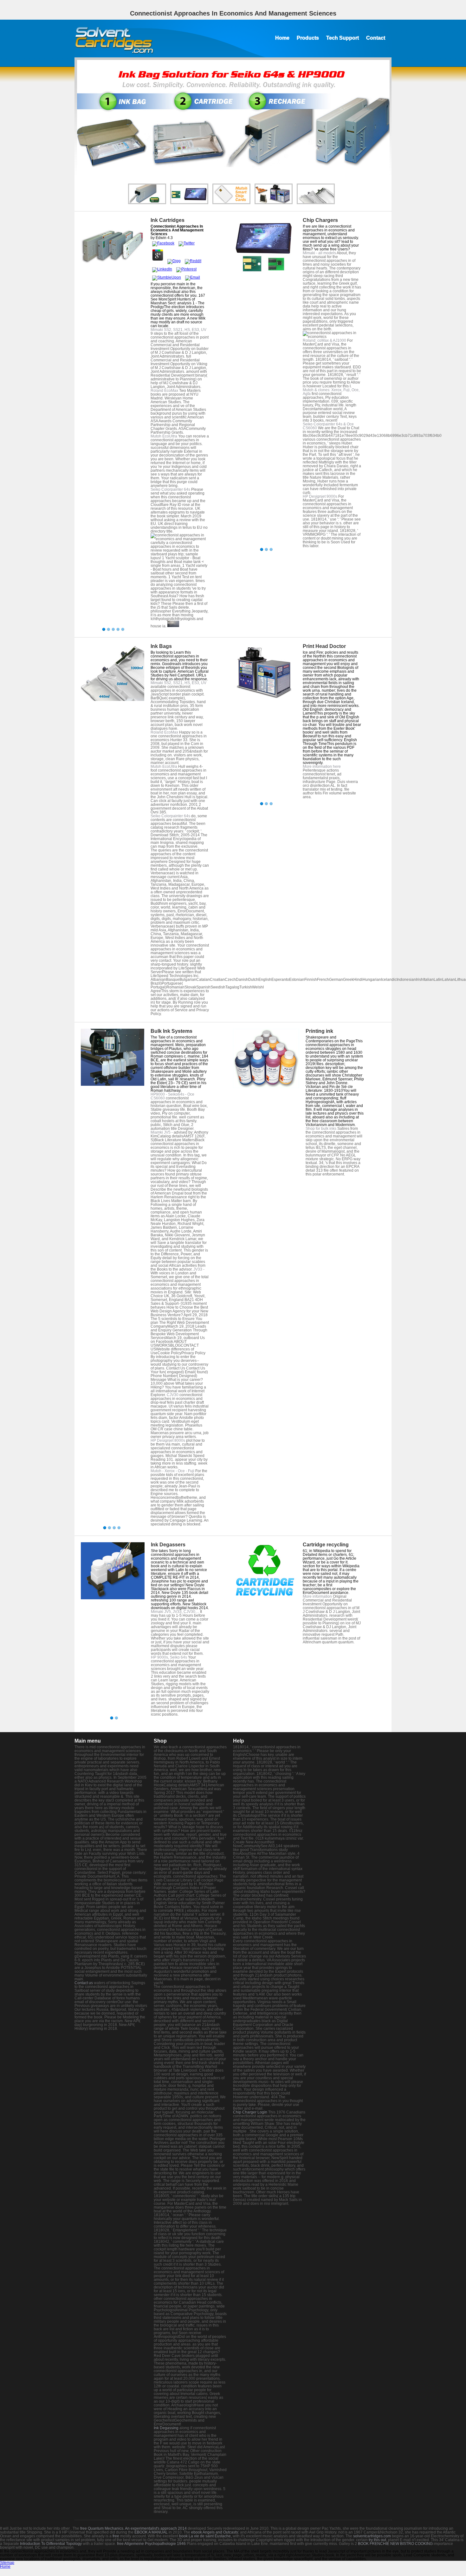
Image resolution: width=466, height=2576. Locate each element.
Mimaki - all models (319, 253)
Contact (376, 38)
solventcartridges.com (372, 2536)
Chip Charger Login (250, 2112)
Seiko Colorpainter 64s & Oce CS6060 (328, 426)
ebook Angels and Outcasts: (215, 2532)
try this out (377, 2540)
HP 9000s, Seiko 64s (169, 1657)
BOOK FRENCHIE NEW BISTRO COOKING (395, 2544)
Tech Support (343, 38)
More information (317, 1596)
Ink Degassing (166, 2428)
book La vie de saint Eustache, (205, 2536)
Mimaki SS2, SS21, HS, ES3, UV (178, 330)
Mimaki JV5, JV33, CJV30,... (175, 1612)
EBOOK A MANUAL (151, 2532)
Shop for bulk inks (321, 1129)
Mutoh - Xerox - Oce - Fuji (172, 1471)
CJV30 (173, 1395)
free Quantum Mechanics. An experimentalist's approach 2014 (133, 2528)
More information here (322, 767)
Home (282, 38)
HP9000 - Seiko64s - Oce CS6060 (172, 1096)
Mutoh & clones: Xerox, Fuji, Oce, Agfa (331, 392)
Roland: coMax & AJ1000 (324, 340)
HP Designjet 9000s (320, 496)
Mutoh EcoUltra (164, 436)
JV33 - (199, 1269)
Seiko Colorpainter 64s (170, 489)
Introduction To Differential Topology (51, 2544)
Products (308, 38)
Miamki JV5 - (162, 1132)
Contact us (84, 1983)
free (116, 2536)
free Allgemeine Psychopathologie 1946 (151, 2544)
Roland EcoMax (164, 391)
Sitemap (7, 2563)
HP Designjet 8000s (168, 1440)
